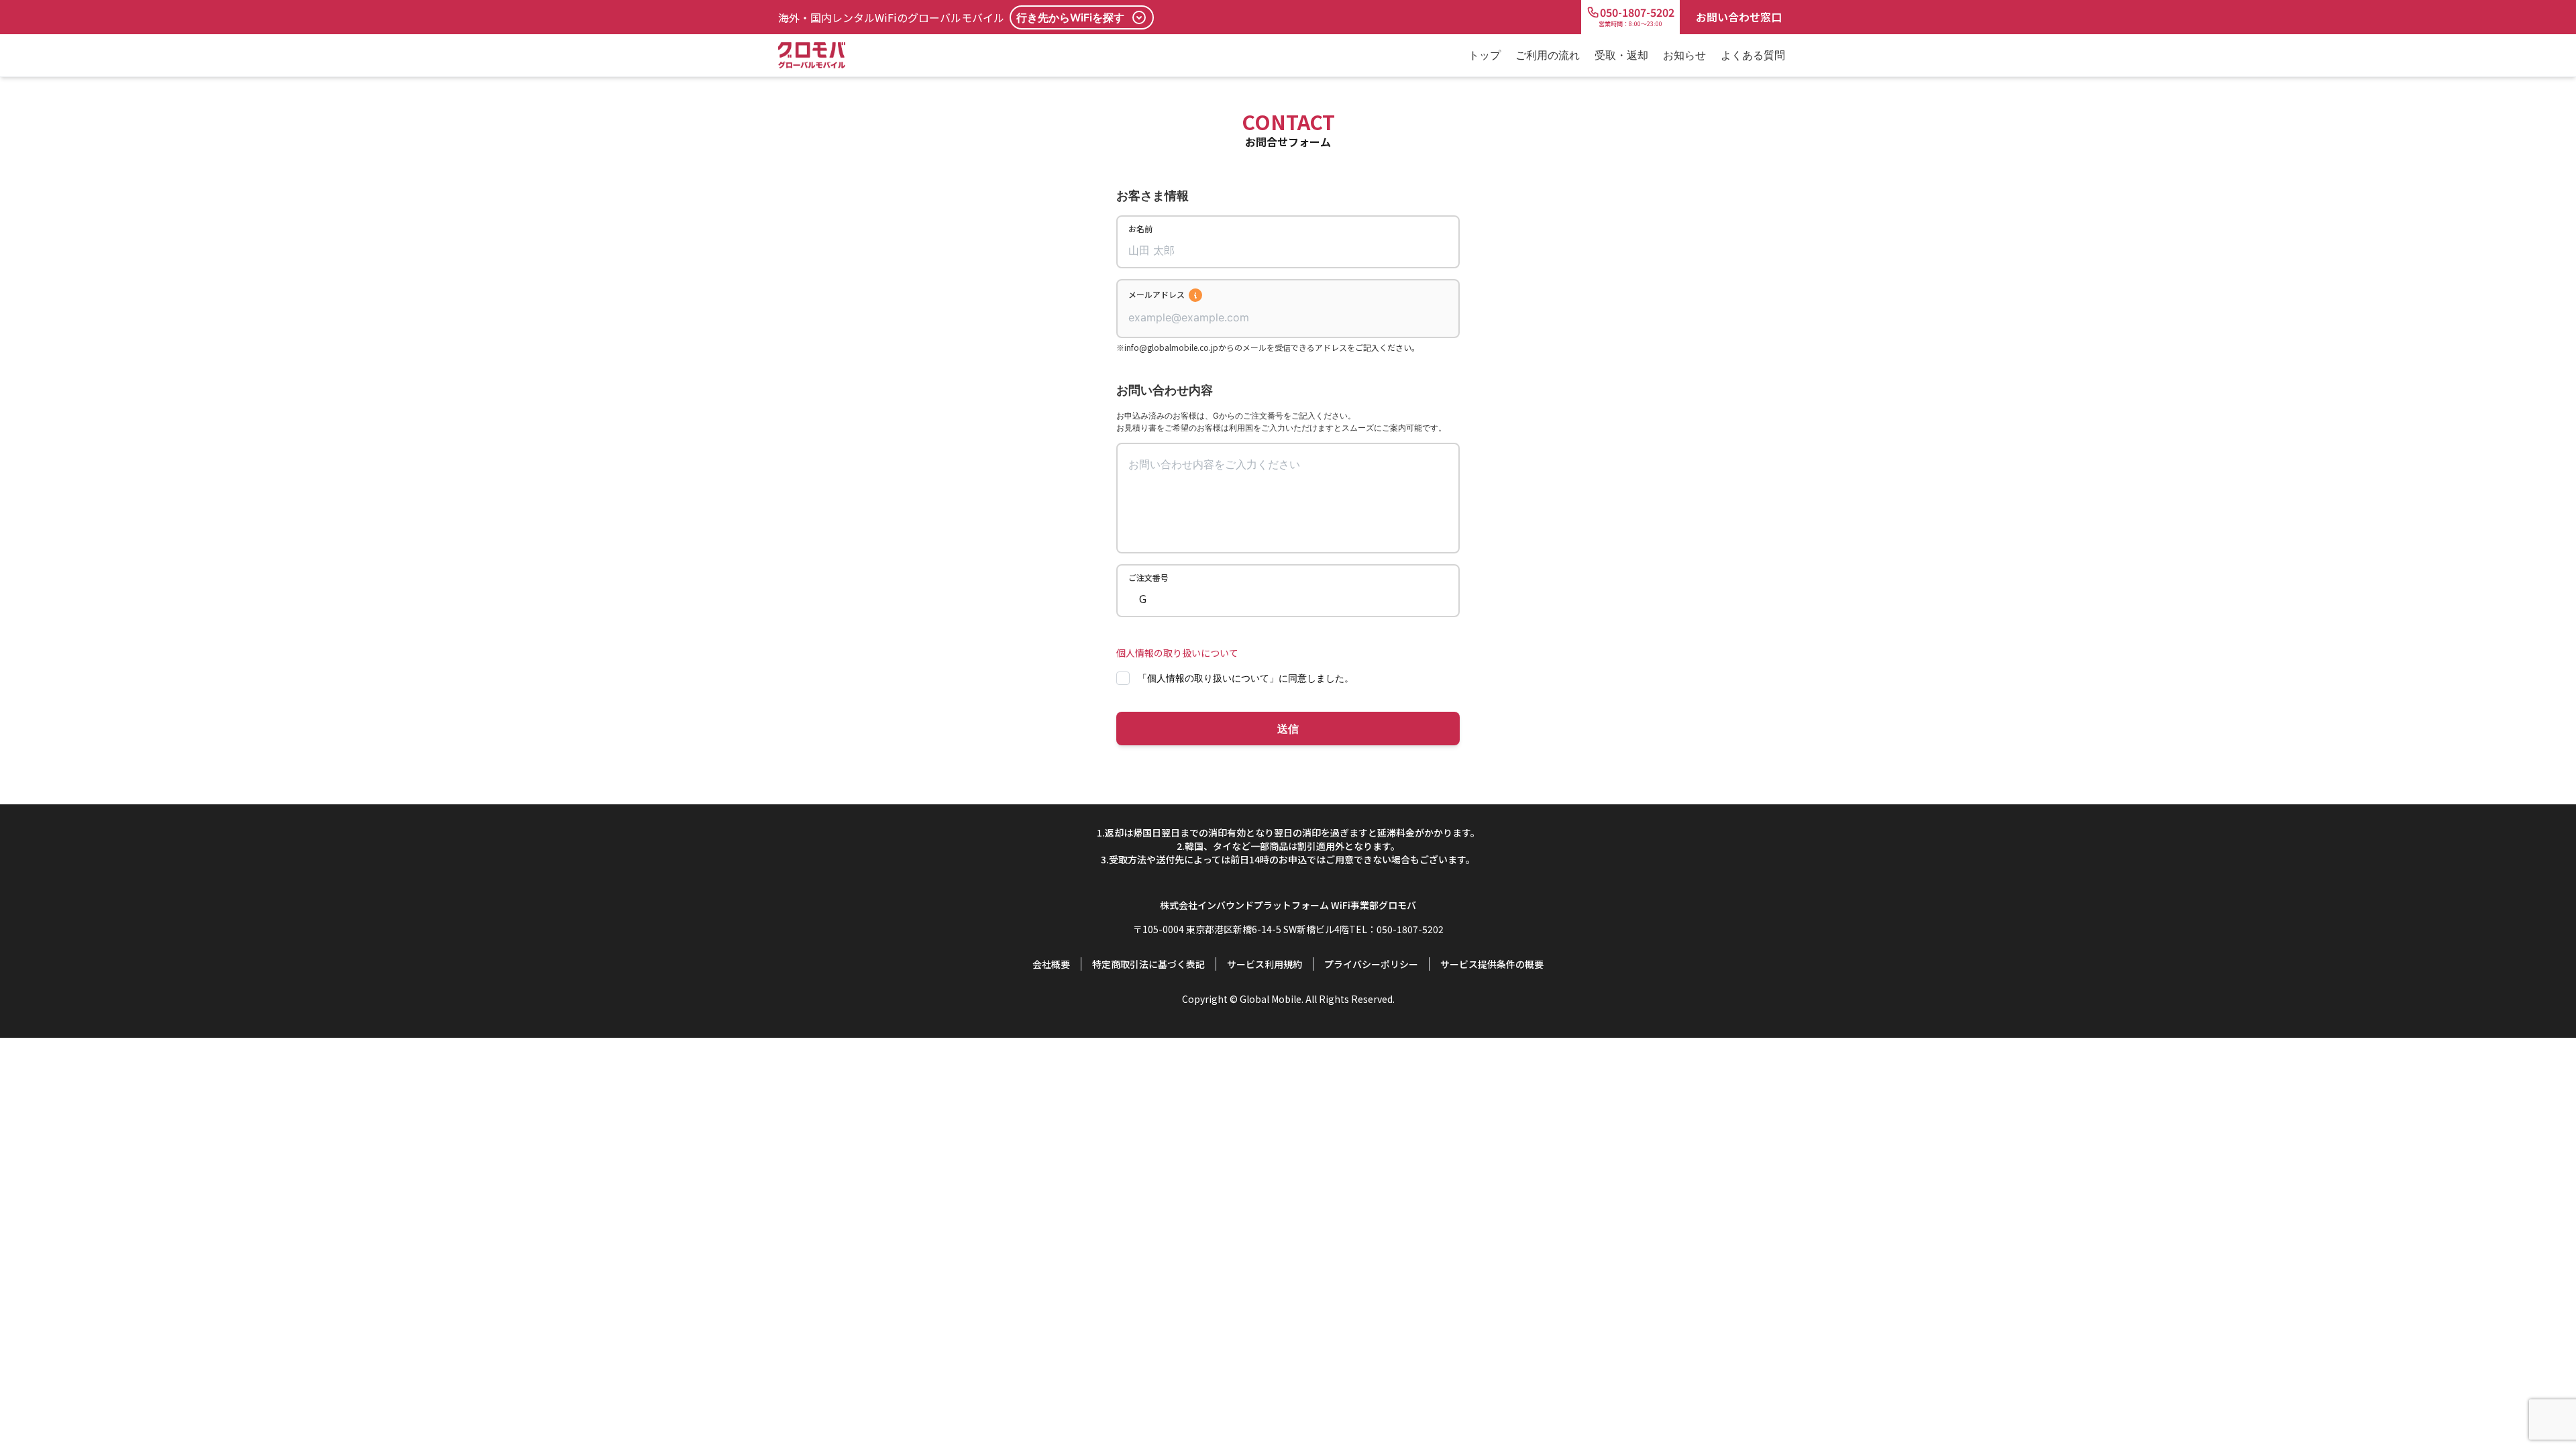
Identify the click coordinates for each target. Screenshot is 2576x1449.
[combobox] (1288, 317)
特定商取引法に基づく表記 (1148, 964)
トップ (1485, 55)
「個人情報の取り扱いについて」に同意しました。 (1246, 678)
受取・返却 (1621, 55)
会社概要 (1051, 964)
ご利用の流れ (1548, 55)
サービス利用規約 (1265, 964)
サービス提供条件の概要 (1492, 964)
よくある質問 (1753, 55)
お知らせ (1684, 55)
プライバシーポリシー (1371, 964)
